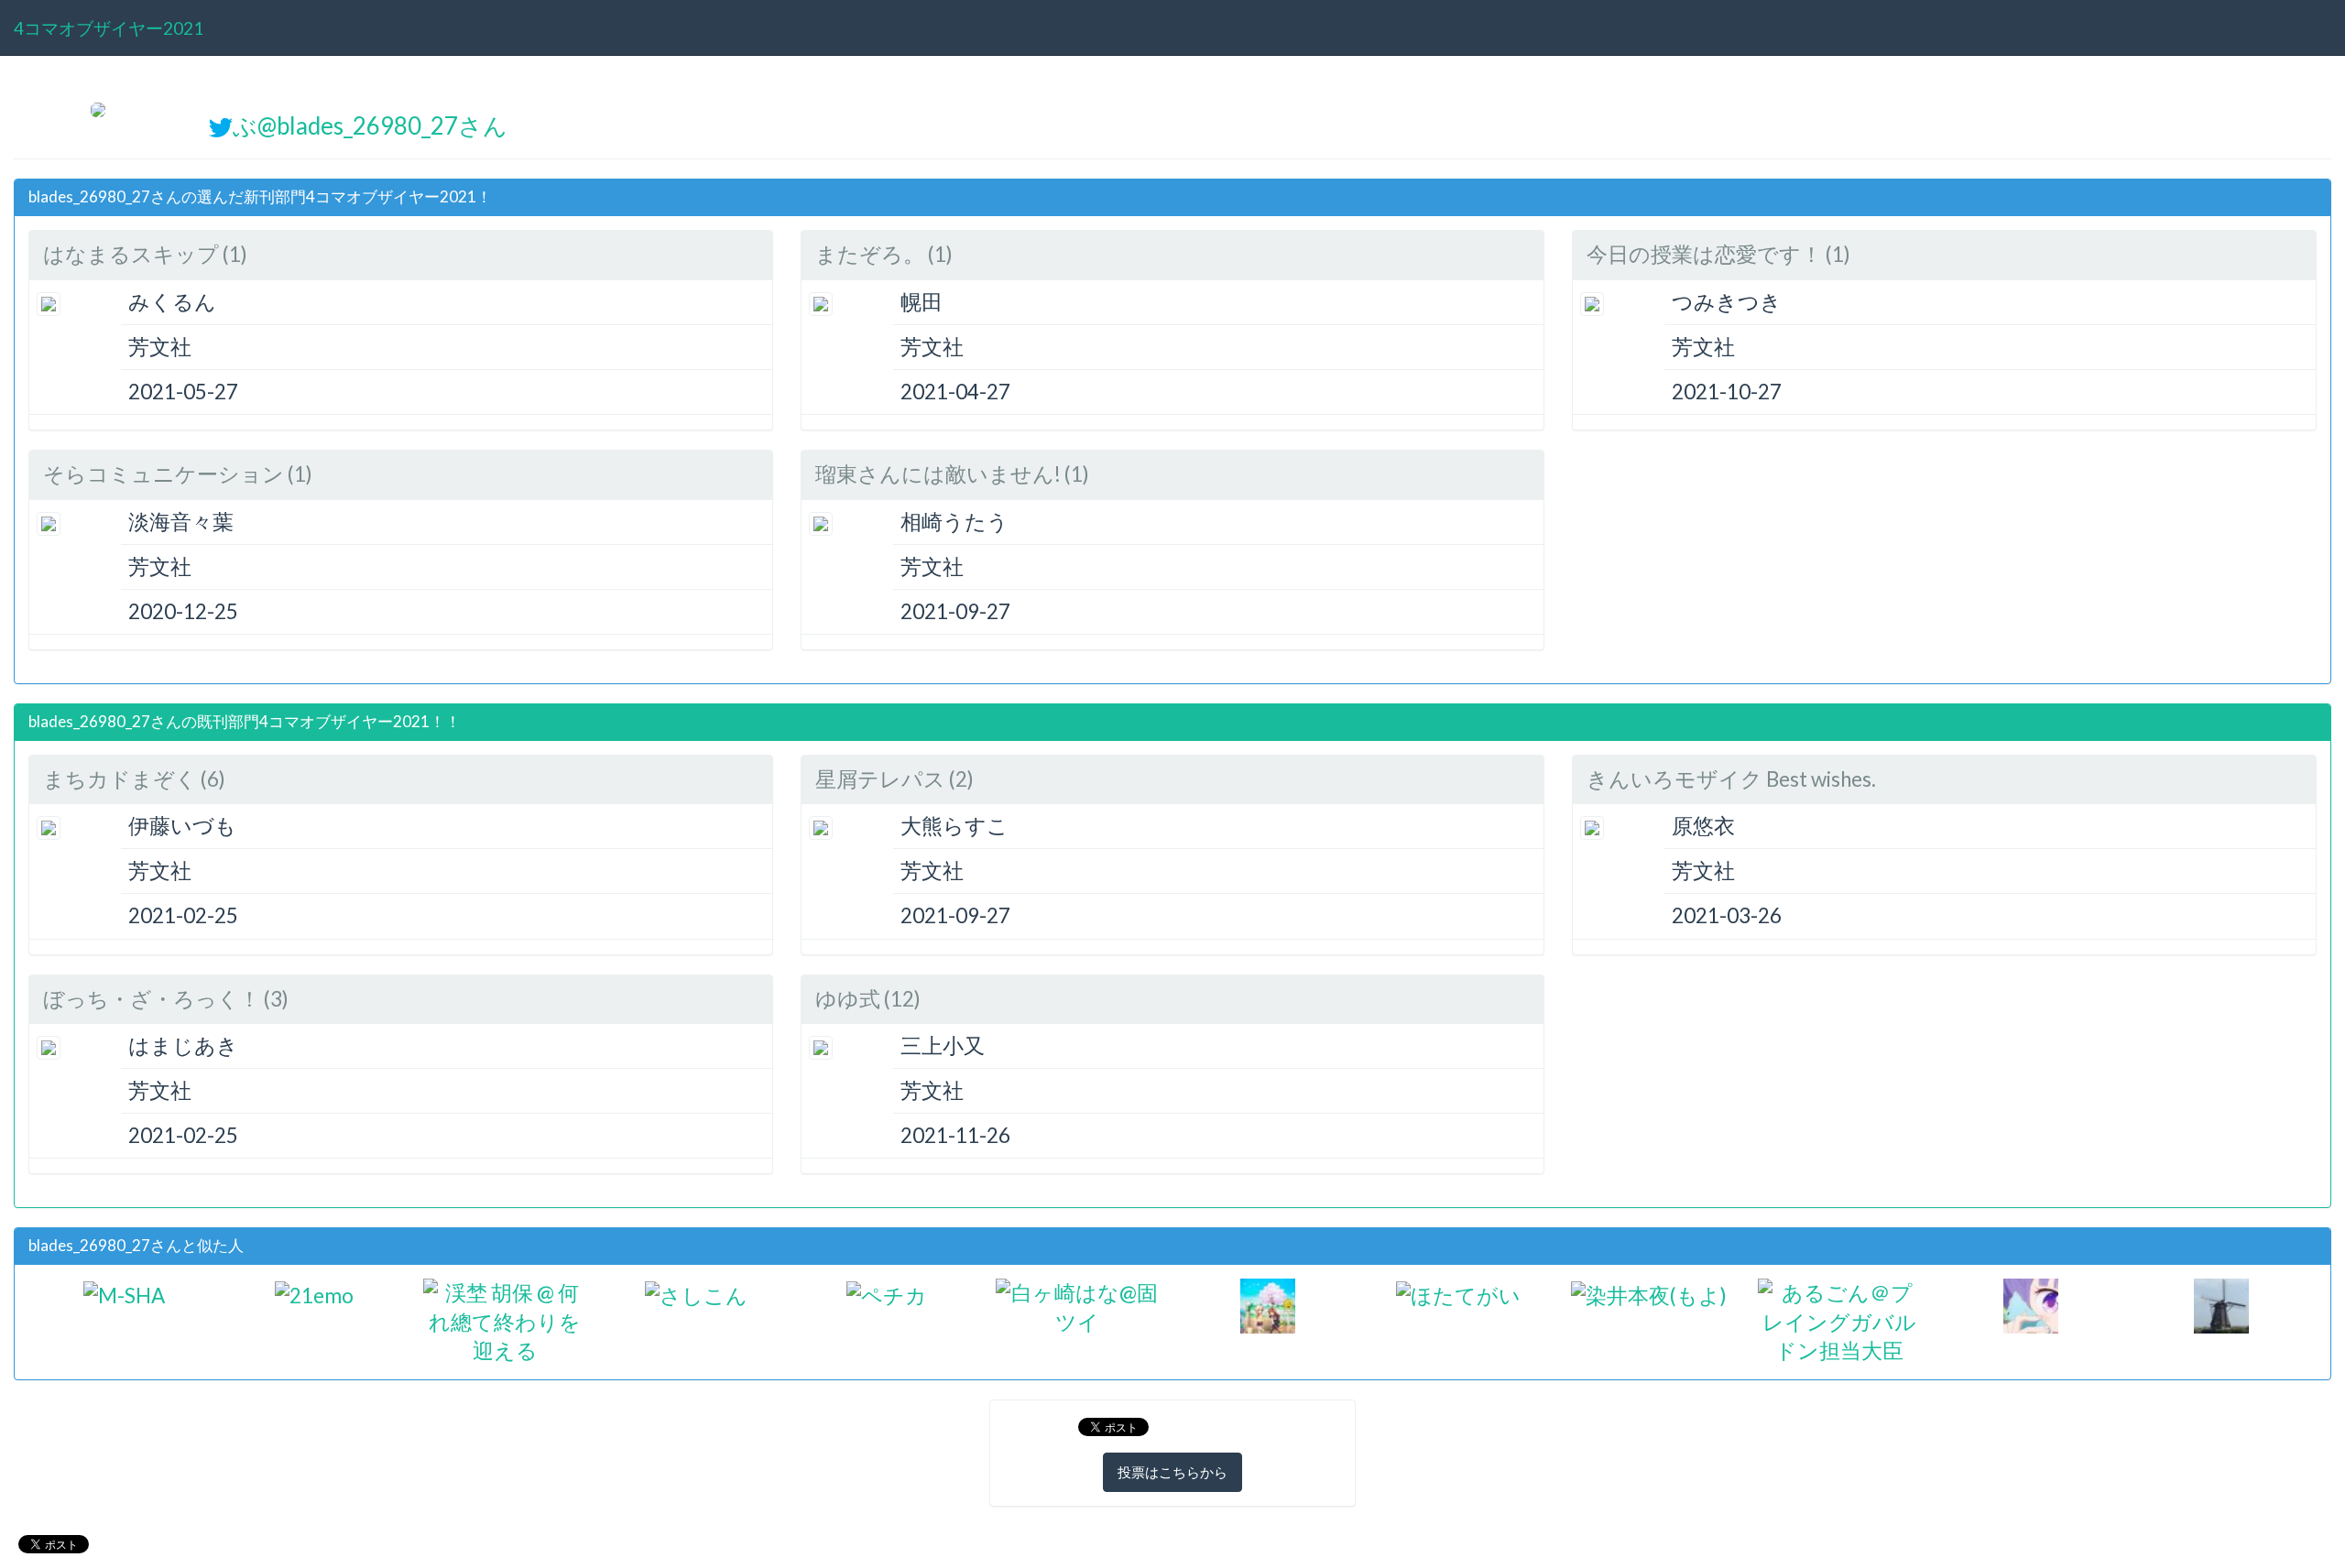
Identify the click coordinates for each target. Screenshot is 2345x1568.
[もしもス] (1268, 1304)
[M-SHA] (124, 1293)
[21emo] (314, 1293)
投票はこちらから (1172, 1472)
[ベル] (2221, 1304)
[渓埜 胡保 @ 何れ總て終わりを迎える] (505, 1319)
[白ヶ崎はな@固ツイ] (1077, 1305)
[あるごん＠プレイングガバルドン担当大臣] (1839, 1319)
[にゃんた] (2031, 1304)
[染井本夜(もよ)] (1649, 1293)
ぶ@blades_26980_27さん (370, 125)
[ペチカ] (887, 1293)
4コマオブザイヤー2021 (109, 28)
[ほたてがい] (1458, 1293)
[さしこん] (696, 1293)
